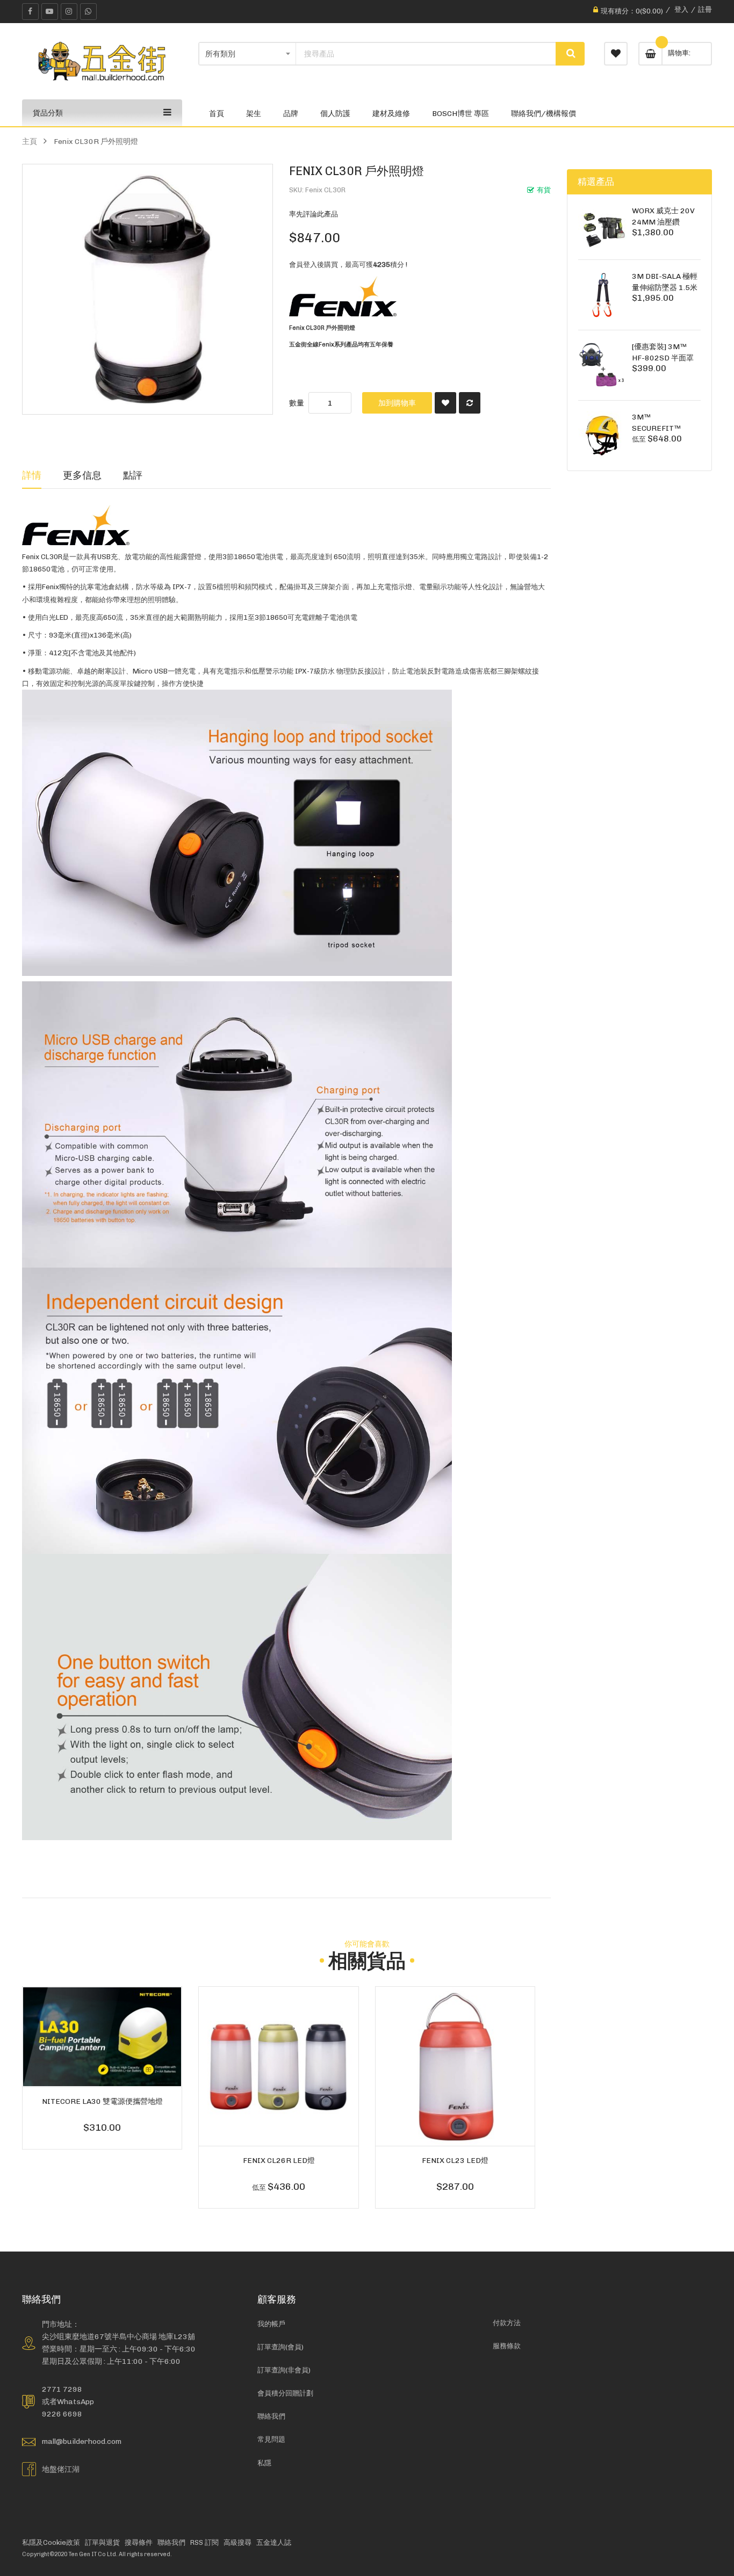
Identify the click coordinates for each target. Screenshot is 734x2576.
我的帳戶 (271, 2324)
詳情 (32, 475)
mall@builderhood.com (82, 2441)
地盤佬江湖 (61, 2469)
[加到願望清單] (445, 403)
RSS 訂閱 (204, 2542)
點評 (133, 475)
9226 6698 (62, 2414)
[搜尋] (570, 54)
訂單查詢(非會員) (284, 2370)
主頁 (30, 141)
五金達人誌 (274, 2542)
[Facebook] (30, 12)
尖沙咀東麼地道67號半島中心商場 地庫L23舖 (118, 2336)
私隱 (264, 2463)
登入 (681, 9)
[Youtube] (50, 12)
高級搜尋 (238, 2542)
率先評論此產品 (314, 214)
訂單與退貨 (102, 2542)
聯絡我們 (271, 2416)
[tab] (32, 475)
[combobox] (426, 54)
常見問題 (271, 2439)
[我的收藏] (616, 54)
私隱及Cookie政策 (51, 2542)
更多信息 (82, 475)
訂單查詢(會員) (280, 2347)
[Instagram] (69, 12)
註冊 (705, 9)
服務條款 (507, 2346)
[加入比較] (470, 403)
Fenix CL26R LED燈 (279, 2160)
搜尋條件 (139, 2542)
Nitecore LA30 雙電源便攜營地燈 (102, 2101)
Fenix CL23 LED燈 (455, 2160)
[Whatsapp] (88, 12)
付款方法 (507, 2323)
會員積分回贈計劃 (285, 2393)
